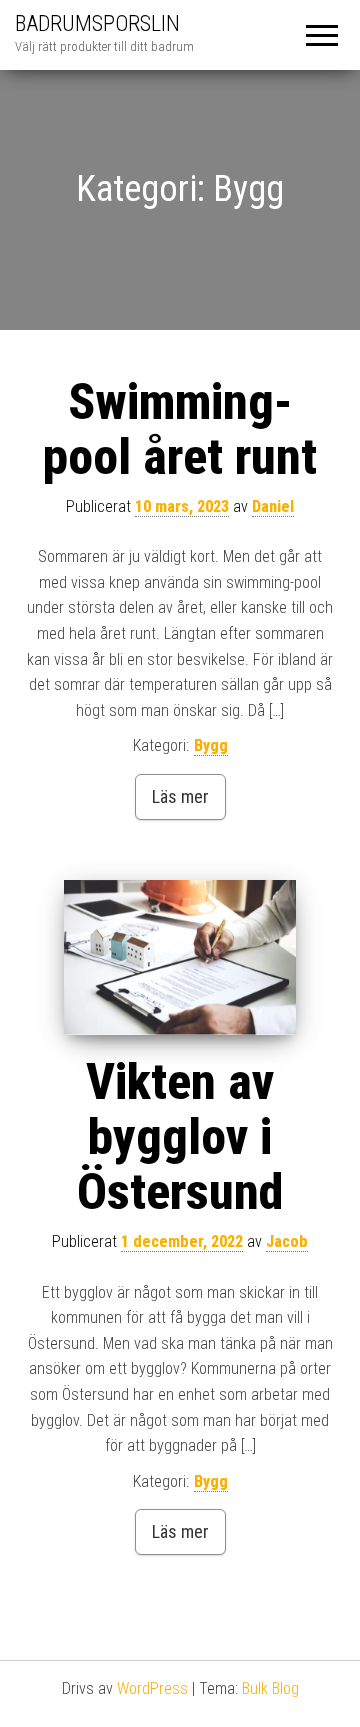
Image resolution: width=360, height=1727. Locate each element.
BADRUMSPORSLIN (97, 23)
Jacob (287, 1241)
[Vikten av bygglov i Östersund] (180, 957)
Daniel (273, 506)
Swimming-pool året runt (180, 429)
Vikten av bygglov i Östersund (180, 1137)
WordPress (152, 1688)
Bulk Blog (270, 1688)
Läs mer (180, 796)
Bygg (211, 745)
